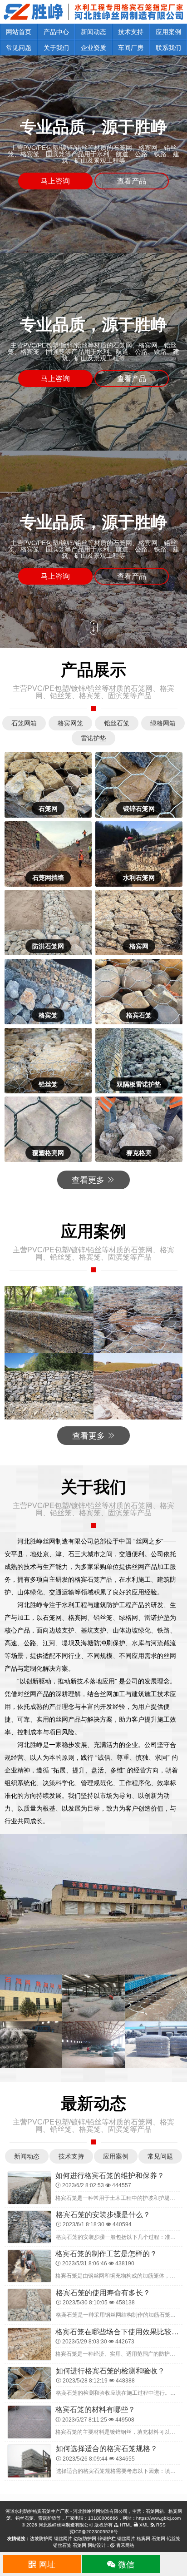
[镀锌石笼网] (139, 785)
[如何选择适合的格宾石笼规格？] (29, 2461)
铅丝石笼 (62, 2545)
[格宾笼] (48, 992)
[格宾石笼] (139, 992)
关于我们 (56, 48)
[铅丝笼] (48, 1061)
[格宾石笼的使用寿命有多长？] (29, 2304)
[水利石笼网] (139, 854)
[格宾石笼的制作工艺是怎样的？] (29, 2265)
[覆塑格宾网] (48, 1129)
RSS (160, 2525)
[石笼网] (48, 785)
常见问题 (19, 48)
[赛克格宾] (139, 1129)
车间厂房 (131, 48)
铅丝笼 (173, 2539)
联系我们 (168, 48)
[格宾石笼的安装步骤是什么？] (29, 2226)
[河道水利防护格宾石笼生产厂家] (93, 11)
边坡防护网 (41, 2539)
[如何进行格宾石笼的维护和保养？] (29, 2187)
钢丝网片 (63, 2539)
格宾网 (143, 2539)
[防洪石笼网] (48, 923)
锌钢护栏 (107, 2539)
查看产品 (132, 181)
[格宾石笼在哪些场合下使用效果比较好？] (29, 2343)
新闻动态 (93, 32)
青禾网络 (125, 2545)
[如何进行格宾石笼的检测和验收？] (29, 2382)
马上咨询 (55, 181)
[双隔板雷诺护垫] (139, 1061)
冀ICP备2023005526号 (94, 2532)
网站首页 (19, 32)
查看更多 (89, 1180)
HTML (125, 2525)
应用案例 (168, 32)
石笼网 (158, 2539)
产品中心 (56, 32)
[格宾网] (139, 923)
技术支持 (131, 32)
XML (143, 2525)
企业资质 (93, 48)
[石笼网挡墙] (48, 854)
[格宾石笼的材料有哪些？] (29, 2422)
